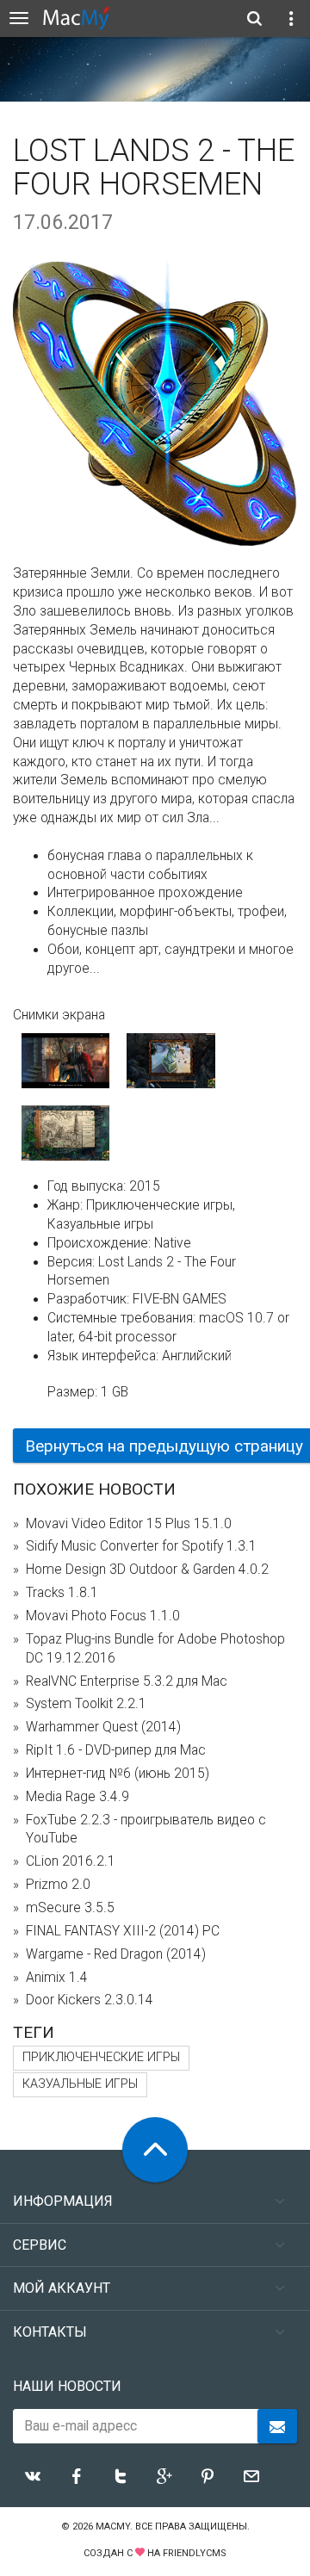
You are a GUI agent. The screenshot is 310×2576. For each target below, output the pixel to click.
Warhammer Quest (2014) (103, 1727)
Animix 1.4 (57, 1978)
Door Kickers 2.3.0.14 (90, 2000)
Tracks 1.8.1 (62, 1593)
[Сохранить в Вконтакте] (33, 2476)
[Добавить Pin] (208, 2476)
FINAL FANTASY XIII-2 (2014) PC (123, 1931)
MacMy (113, 2526)
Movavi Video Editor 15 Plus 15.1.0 (129, 1524)
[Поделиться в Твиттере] (121, 2476)
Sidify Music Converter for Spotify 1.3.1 (141, 1546)
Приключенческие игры (101, 2057)
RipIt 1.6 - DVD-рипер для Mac (116, 1750)
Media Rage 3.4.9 (77, 1797)
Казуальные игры (80, 2084)
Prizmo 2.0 (58, 1885)
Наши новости (67, 2386)
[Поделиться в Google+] (164, 2476)
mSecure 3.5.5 (70, 1908)
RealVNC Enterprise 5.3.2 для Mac (127, 1681)
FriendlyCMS (195, 2553)
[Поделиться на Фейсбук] (77, 2476)
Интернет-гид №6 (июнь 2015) (118, 1774)
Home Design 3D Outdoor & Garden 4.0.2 (147, 1570)
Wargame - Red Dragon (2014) (116, 1954)
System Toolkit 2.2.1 (86, 1704)
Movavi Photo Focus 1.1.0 (103, 1616)
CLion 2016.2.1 (71, 1861)
